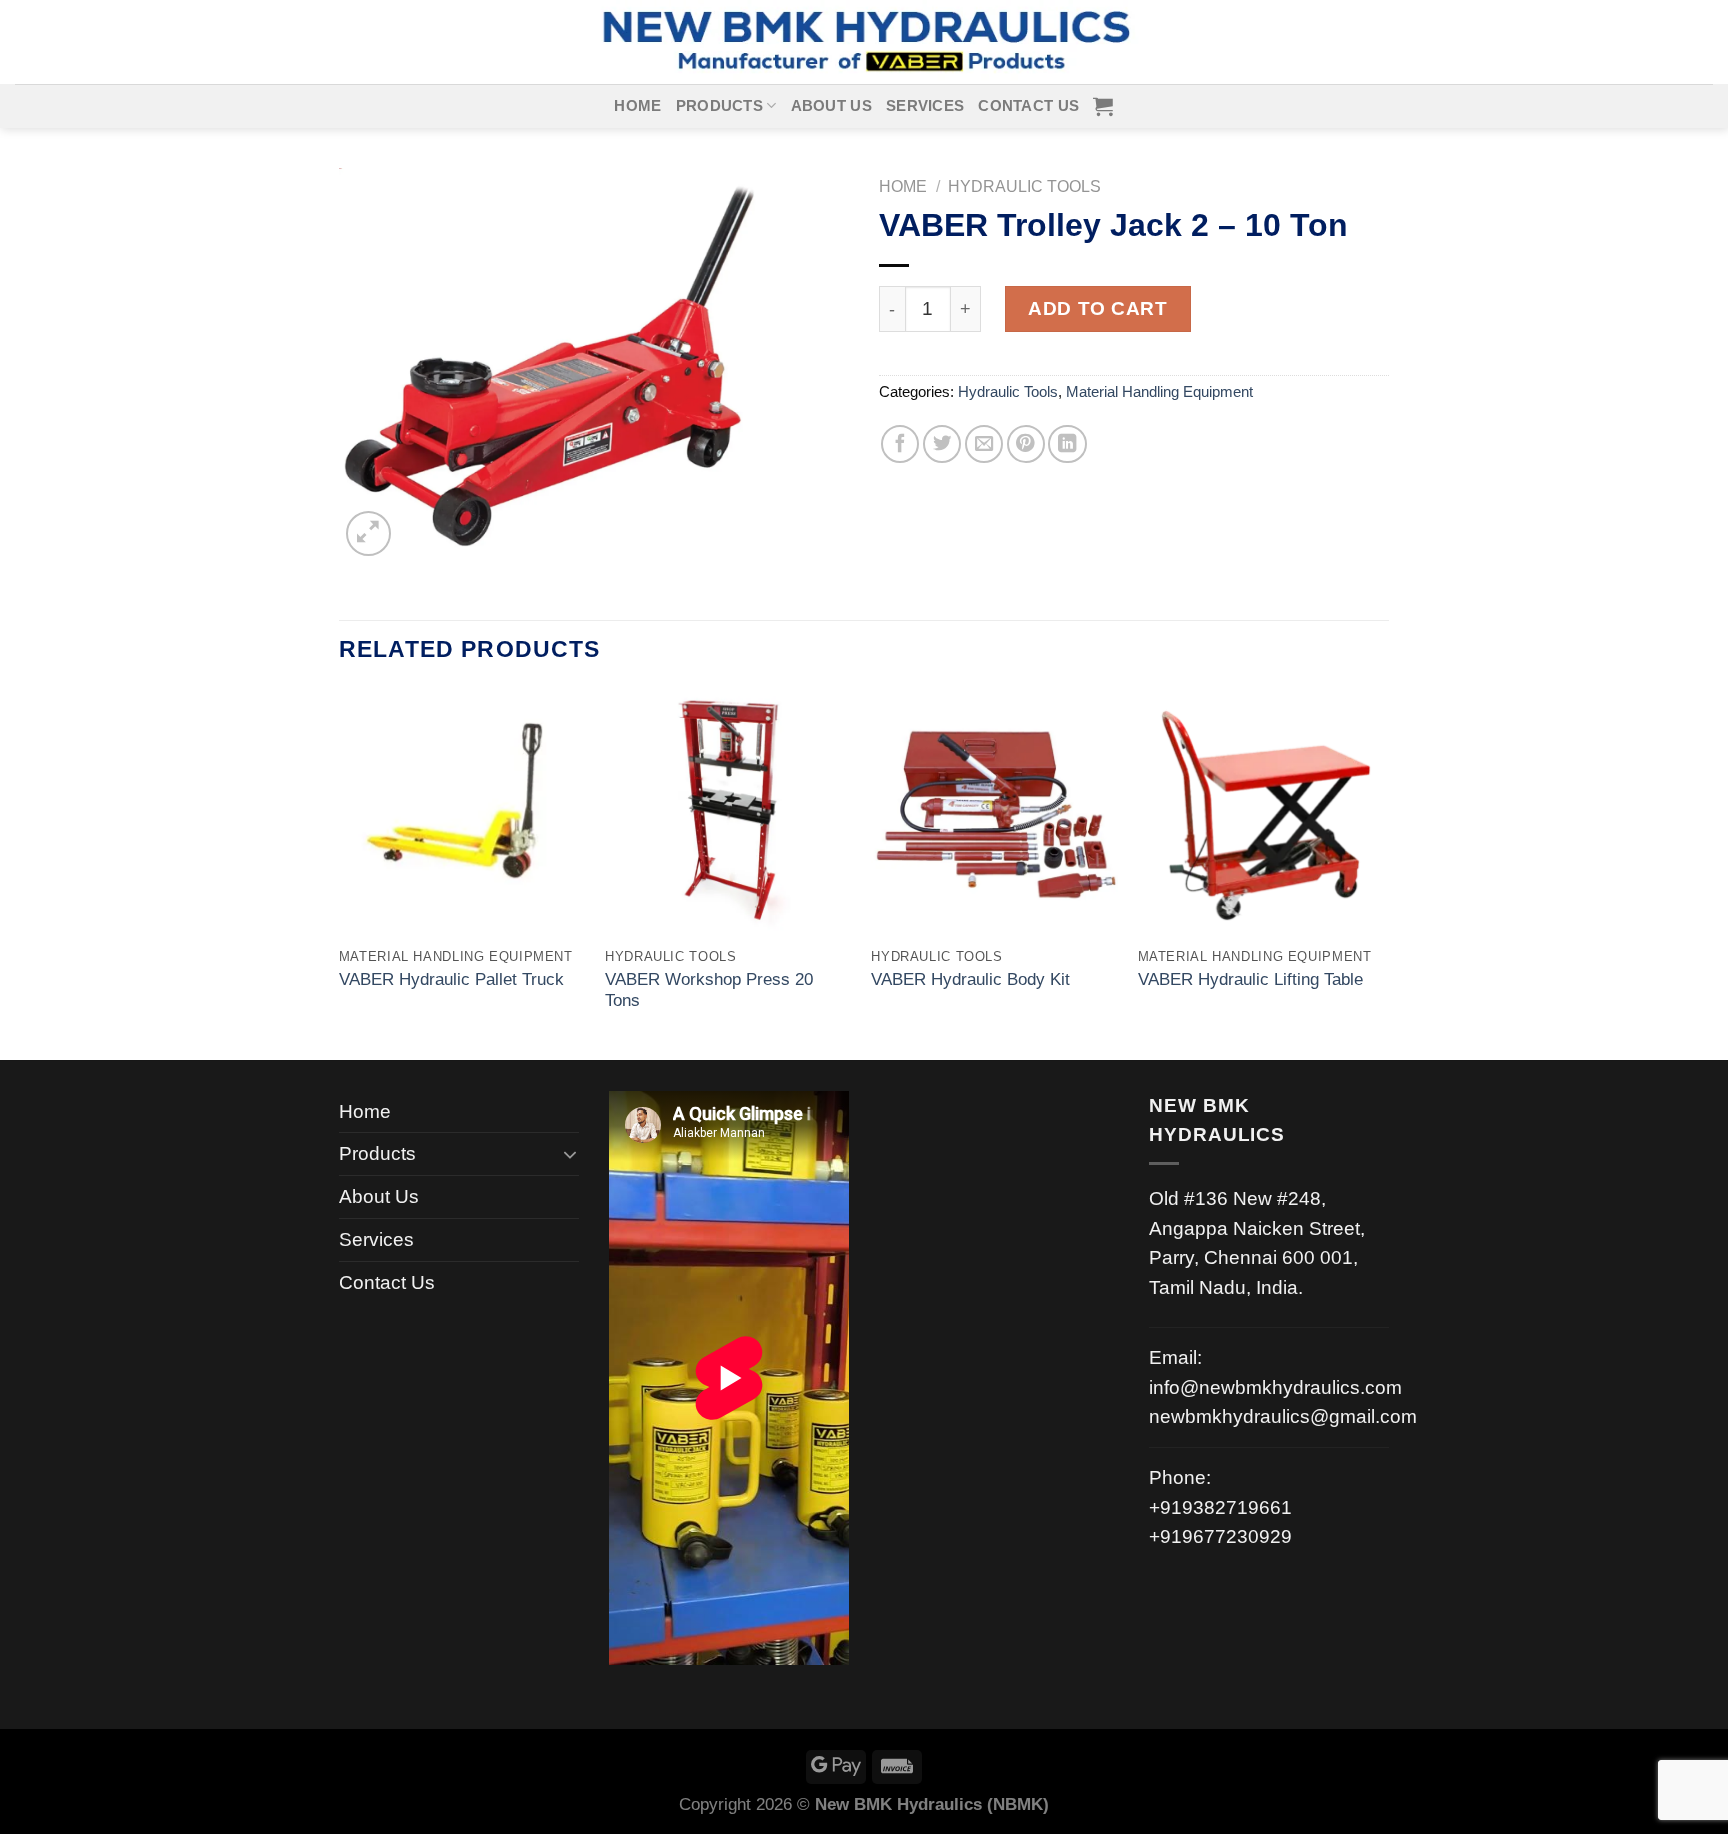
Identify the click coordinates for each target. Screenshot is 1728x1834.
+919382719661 (1220, 1507)
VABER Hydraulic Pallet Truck (451, 979)
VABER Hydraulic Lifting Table (1250, 979)
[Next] (1383, 873)
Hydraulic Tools (1024, 186)
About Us (831, 106)
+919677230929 (1220, 1536)
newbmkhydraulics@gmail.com (1283, 1416)
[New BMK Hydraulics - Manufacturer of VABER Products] (864, 42)
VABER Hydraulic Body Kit (970, 979)
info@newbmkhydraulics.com (1275, 1387)
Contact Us (1028, 106)
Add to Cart (1097, 308)
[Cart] (1103, 106)
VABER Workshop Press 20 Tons (709, 990)
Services (925, 106)
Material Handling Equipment (1159, 392)
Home (637, 106)
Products (719, 106)
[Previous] (340, 873)
